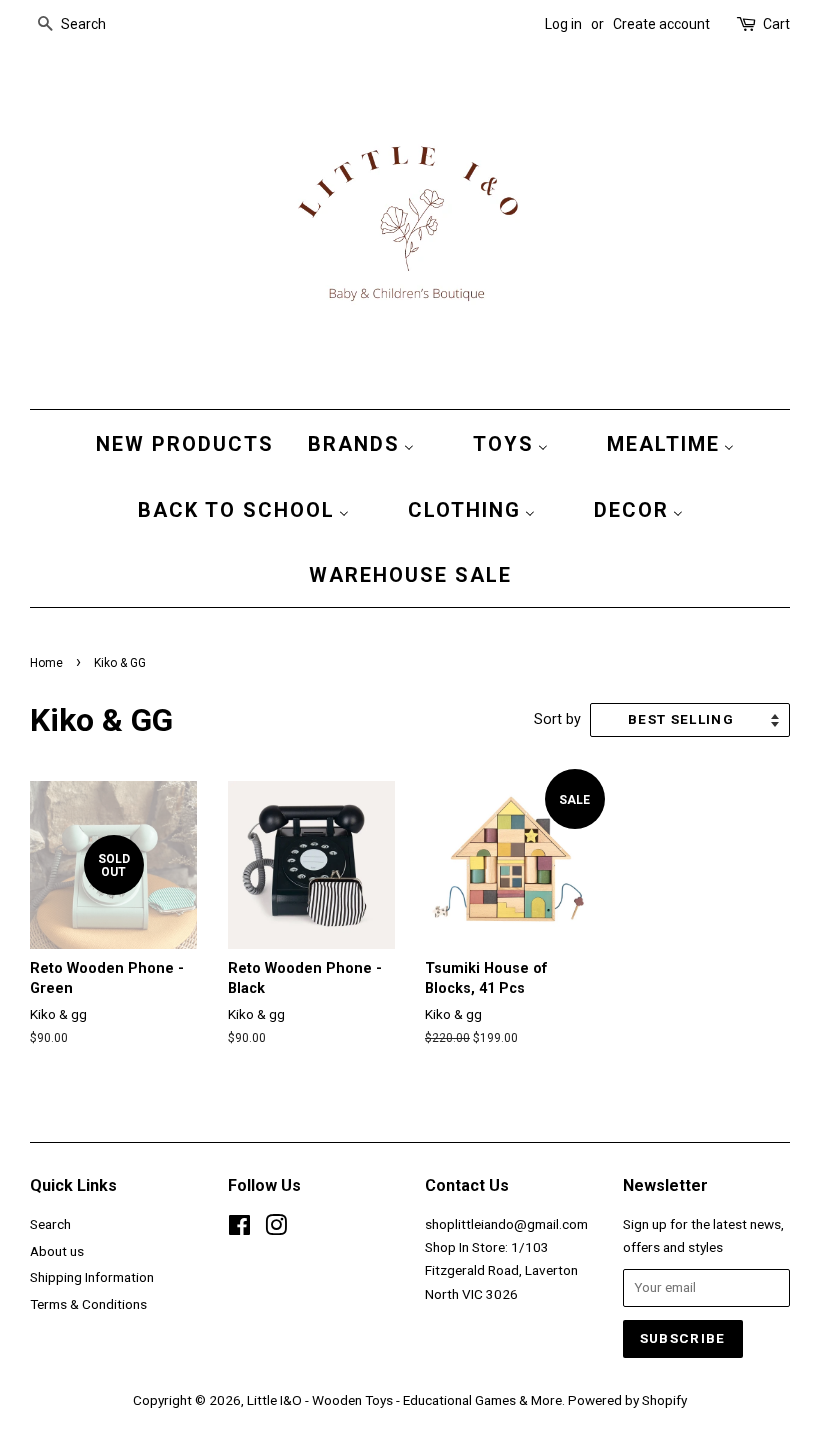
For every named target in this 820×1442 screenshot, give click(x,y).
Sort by (557, 719)
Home (46, 663)
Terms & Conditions (88, 1304)
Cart (776, 24)
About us (57, 1251)
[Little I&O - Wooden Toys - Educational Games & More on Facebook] (239, 1229)
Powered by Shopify (627, 1400)
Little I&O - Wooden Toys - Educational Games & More (404, 1400)
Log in (563, 24)
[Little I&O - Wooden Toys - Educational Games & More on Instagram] (276, 1229)
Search (50, 1224)
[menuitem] (180, 443)
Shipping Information (92, 1277)
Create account (661, 24)
